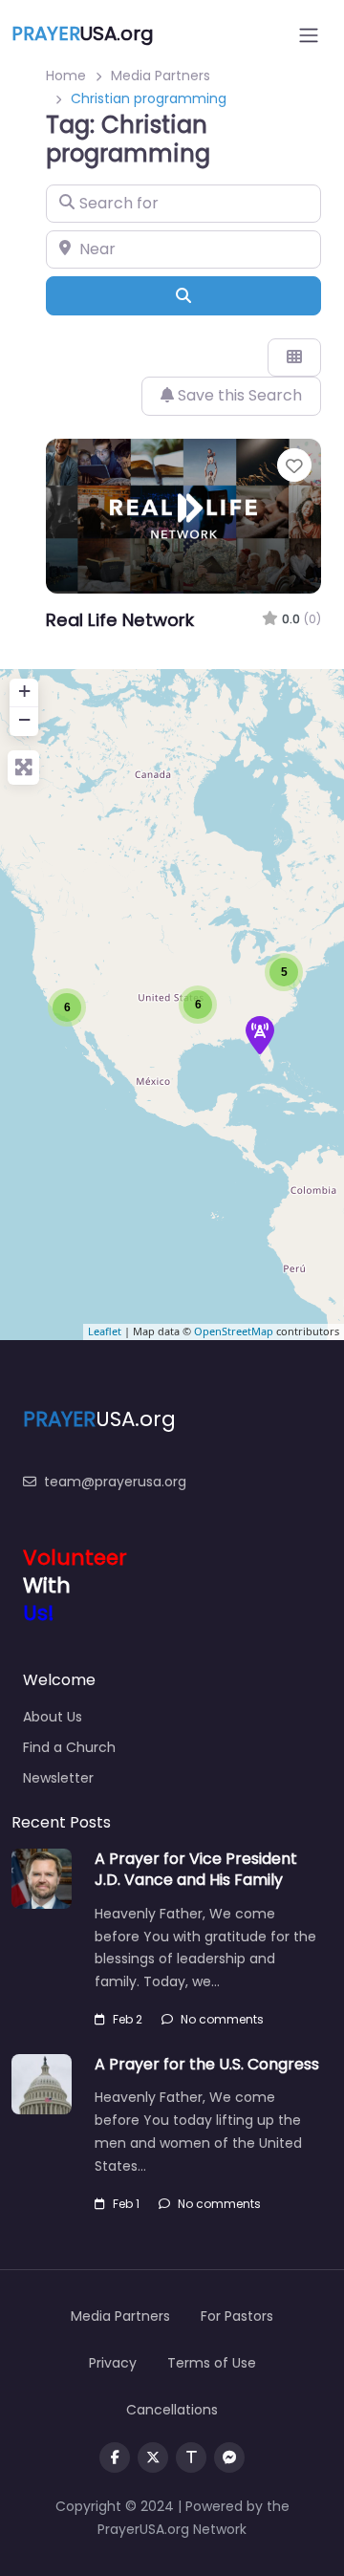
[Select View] (294, 357)
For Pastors (237, 2316)
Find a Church (69, 1747)
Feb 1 (126, 2204)
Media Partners (161, 76)
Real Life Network (120, 620)
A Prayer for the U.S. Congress (207, 2064)
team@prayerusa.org (115, 1482)
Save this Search (238, 395)
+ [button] (24, 691)
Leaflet (105, 1331)
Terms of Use (212, 2363)
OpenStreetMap (234, 1331)
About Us (53, 1717)
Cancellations (172, 2410)
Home (66, 76)
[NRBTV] (260, 1035)
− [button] (24, 719)
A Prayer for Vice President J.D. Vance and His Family (196, 1869)
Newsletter (58, 1778)
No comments (222, 2019)
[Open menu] (309, 35)
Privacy (113, 2363)
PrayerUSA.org (143, 2529)
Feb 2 (128, 2019)
